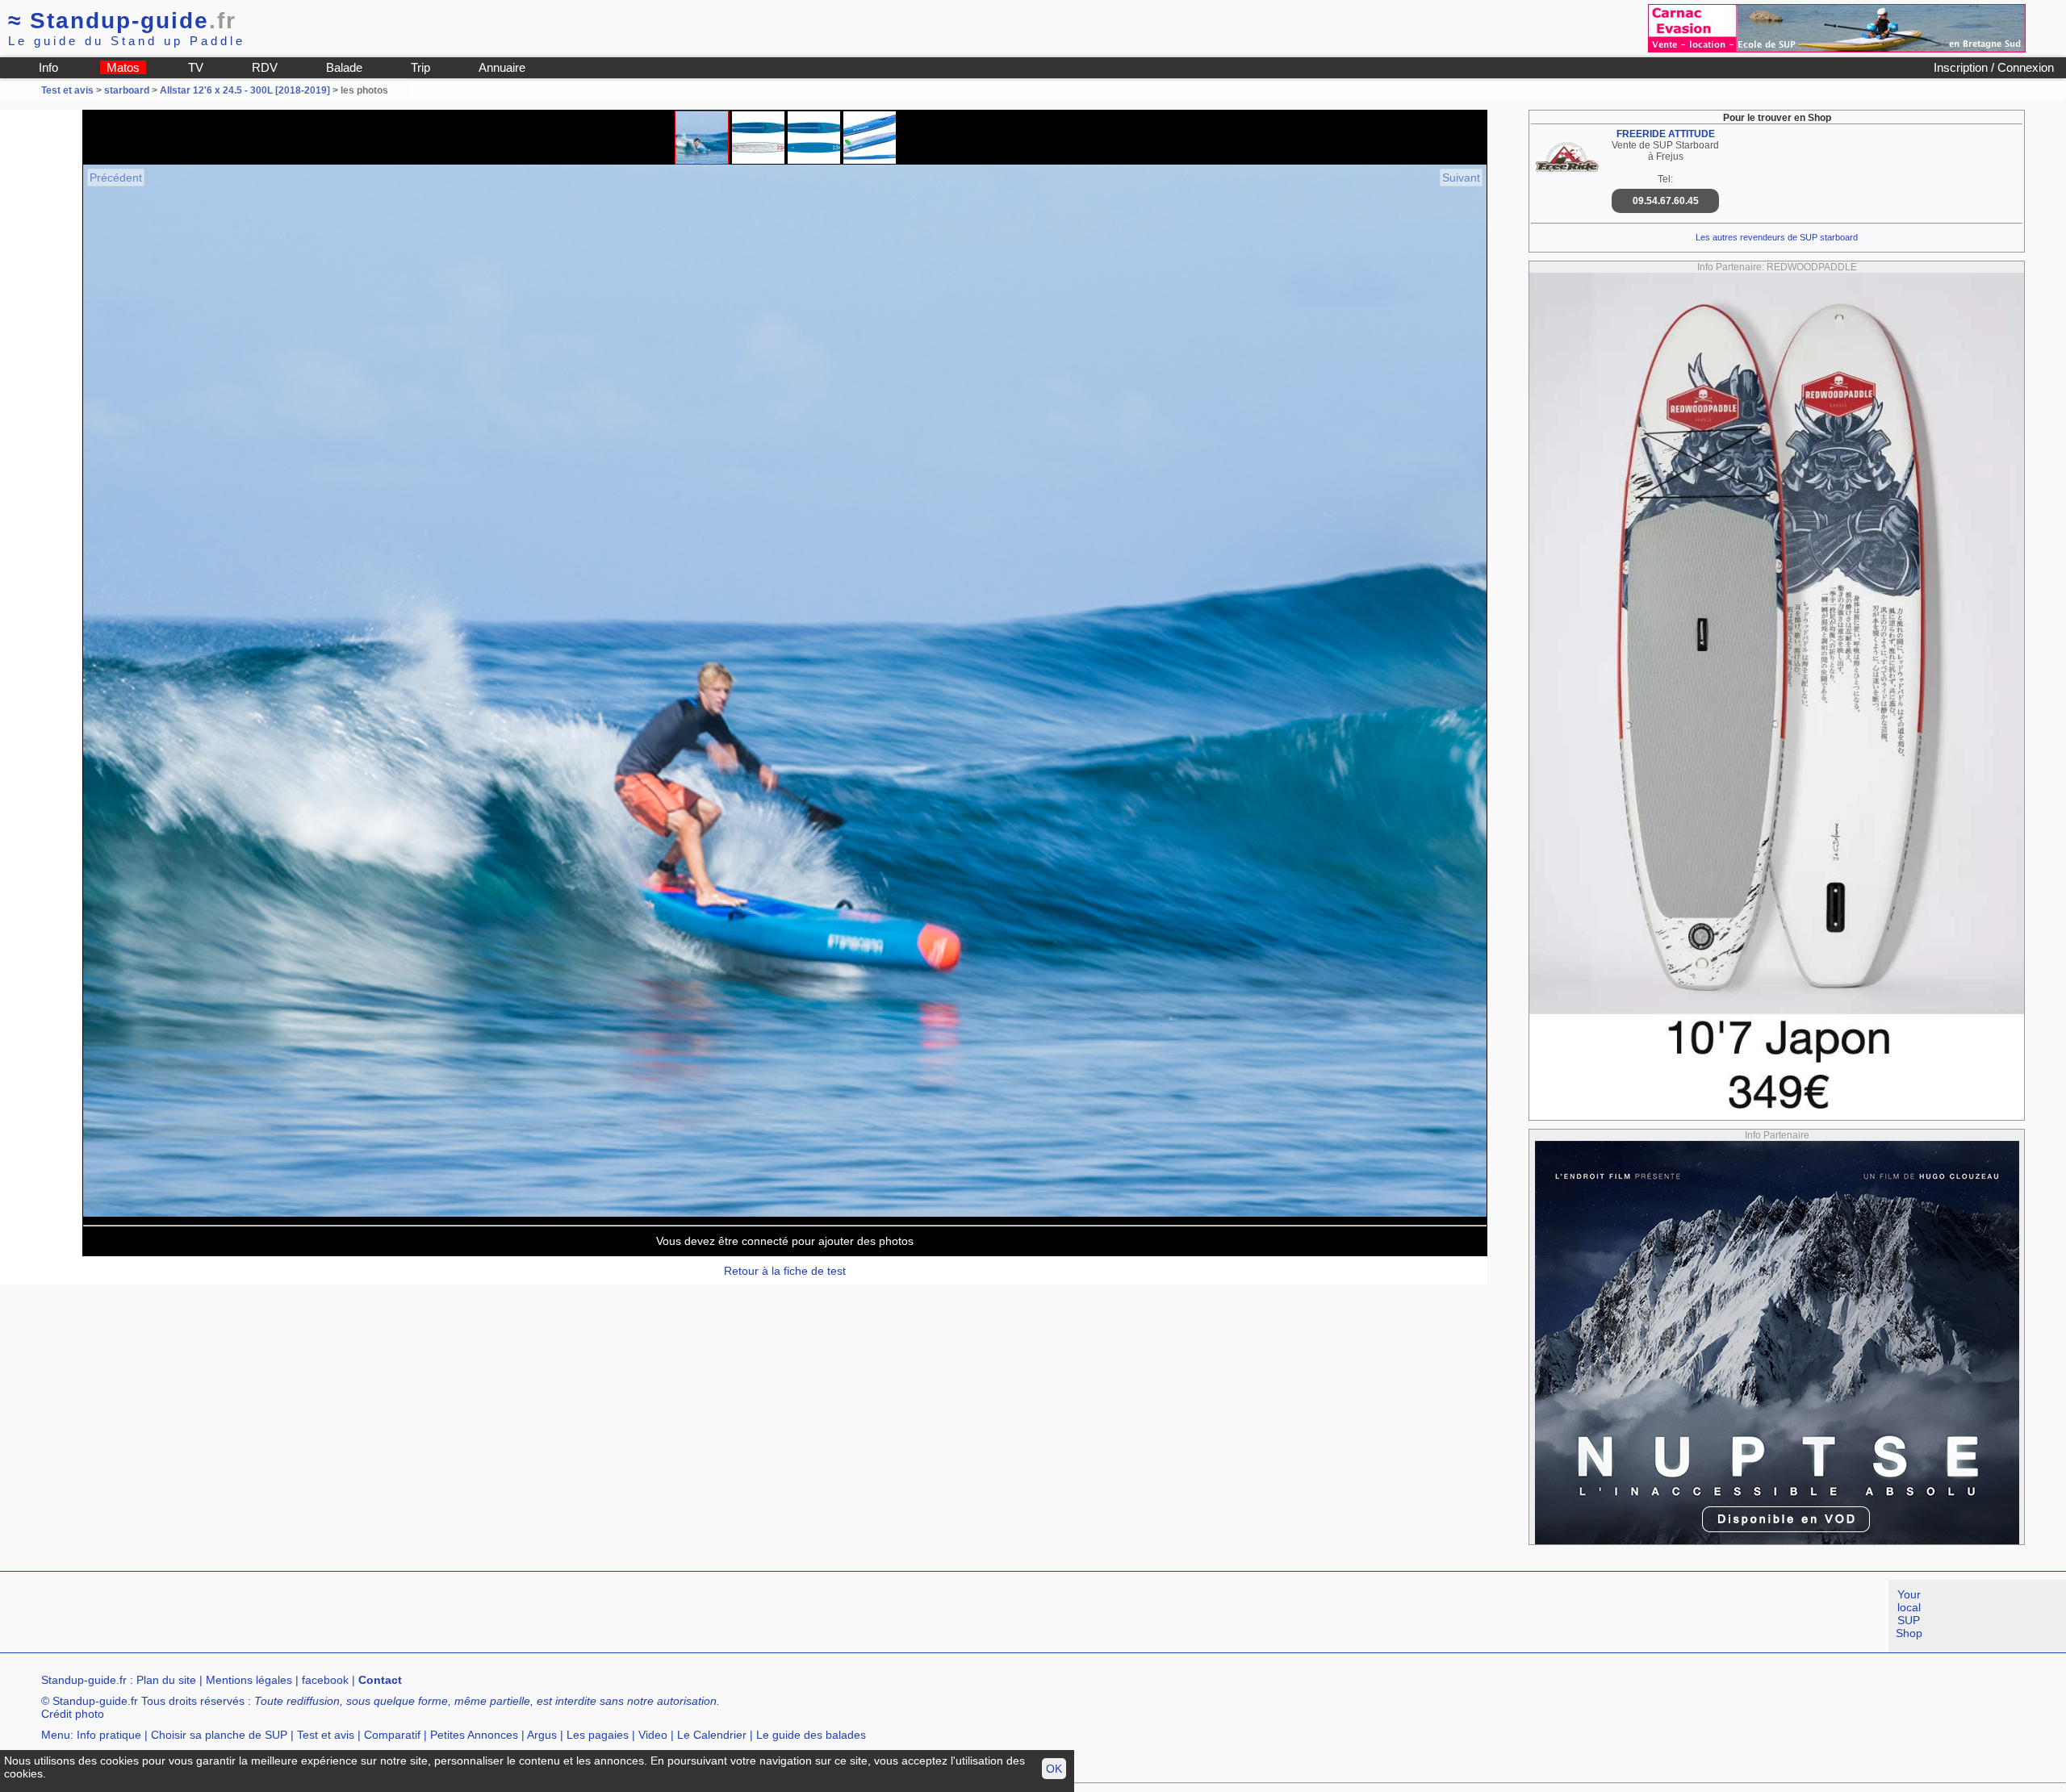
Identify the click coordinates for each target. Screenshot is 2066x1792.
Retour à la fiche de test (785, 1271)
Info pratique (109, 1735)
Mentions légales (249, 1680)
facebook (325, 1680)
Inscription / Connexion (1994, 67)
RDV (265, 67)
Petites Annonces (474, 1735)
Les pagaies (598, 1735)
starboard (127, 90)
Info (48, 67)
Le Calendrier (712, 1735)
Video (653, 1735)
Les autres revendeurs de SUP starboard (1777, 237)
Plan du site (166, 1680)
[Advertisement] (294, 1616)
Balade (344, 67)
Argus (542, 1735)
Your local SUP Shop (1909, 1614)
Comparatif (392, 1735)
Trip (420, 67)
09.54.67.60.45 (1666, 201)
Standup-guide (122, 21)
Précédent (116, 178)
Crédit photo (73, 1714)
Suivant (1461, 178)
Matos (123, 67)
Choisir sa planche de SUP (219, 1735)
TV (196, 67)
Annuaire (502, 67)
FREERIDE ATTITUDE (1666, 134)
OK (1054, 1769)
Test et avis (69, 90)
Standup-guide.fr (84, 1680)
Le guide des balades (811, 1735)
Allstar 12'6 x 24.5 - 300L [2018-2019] (245, 90)
